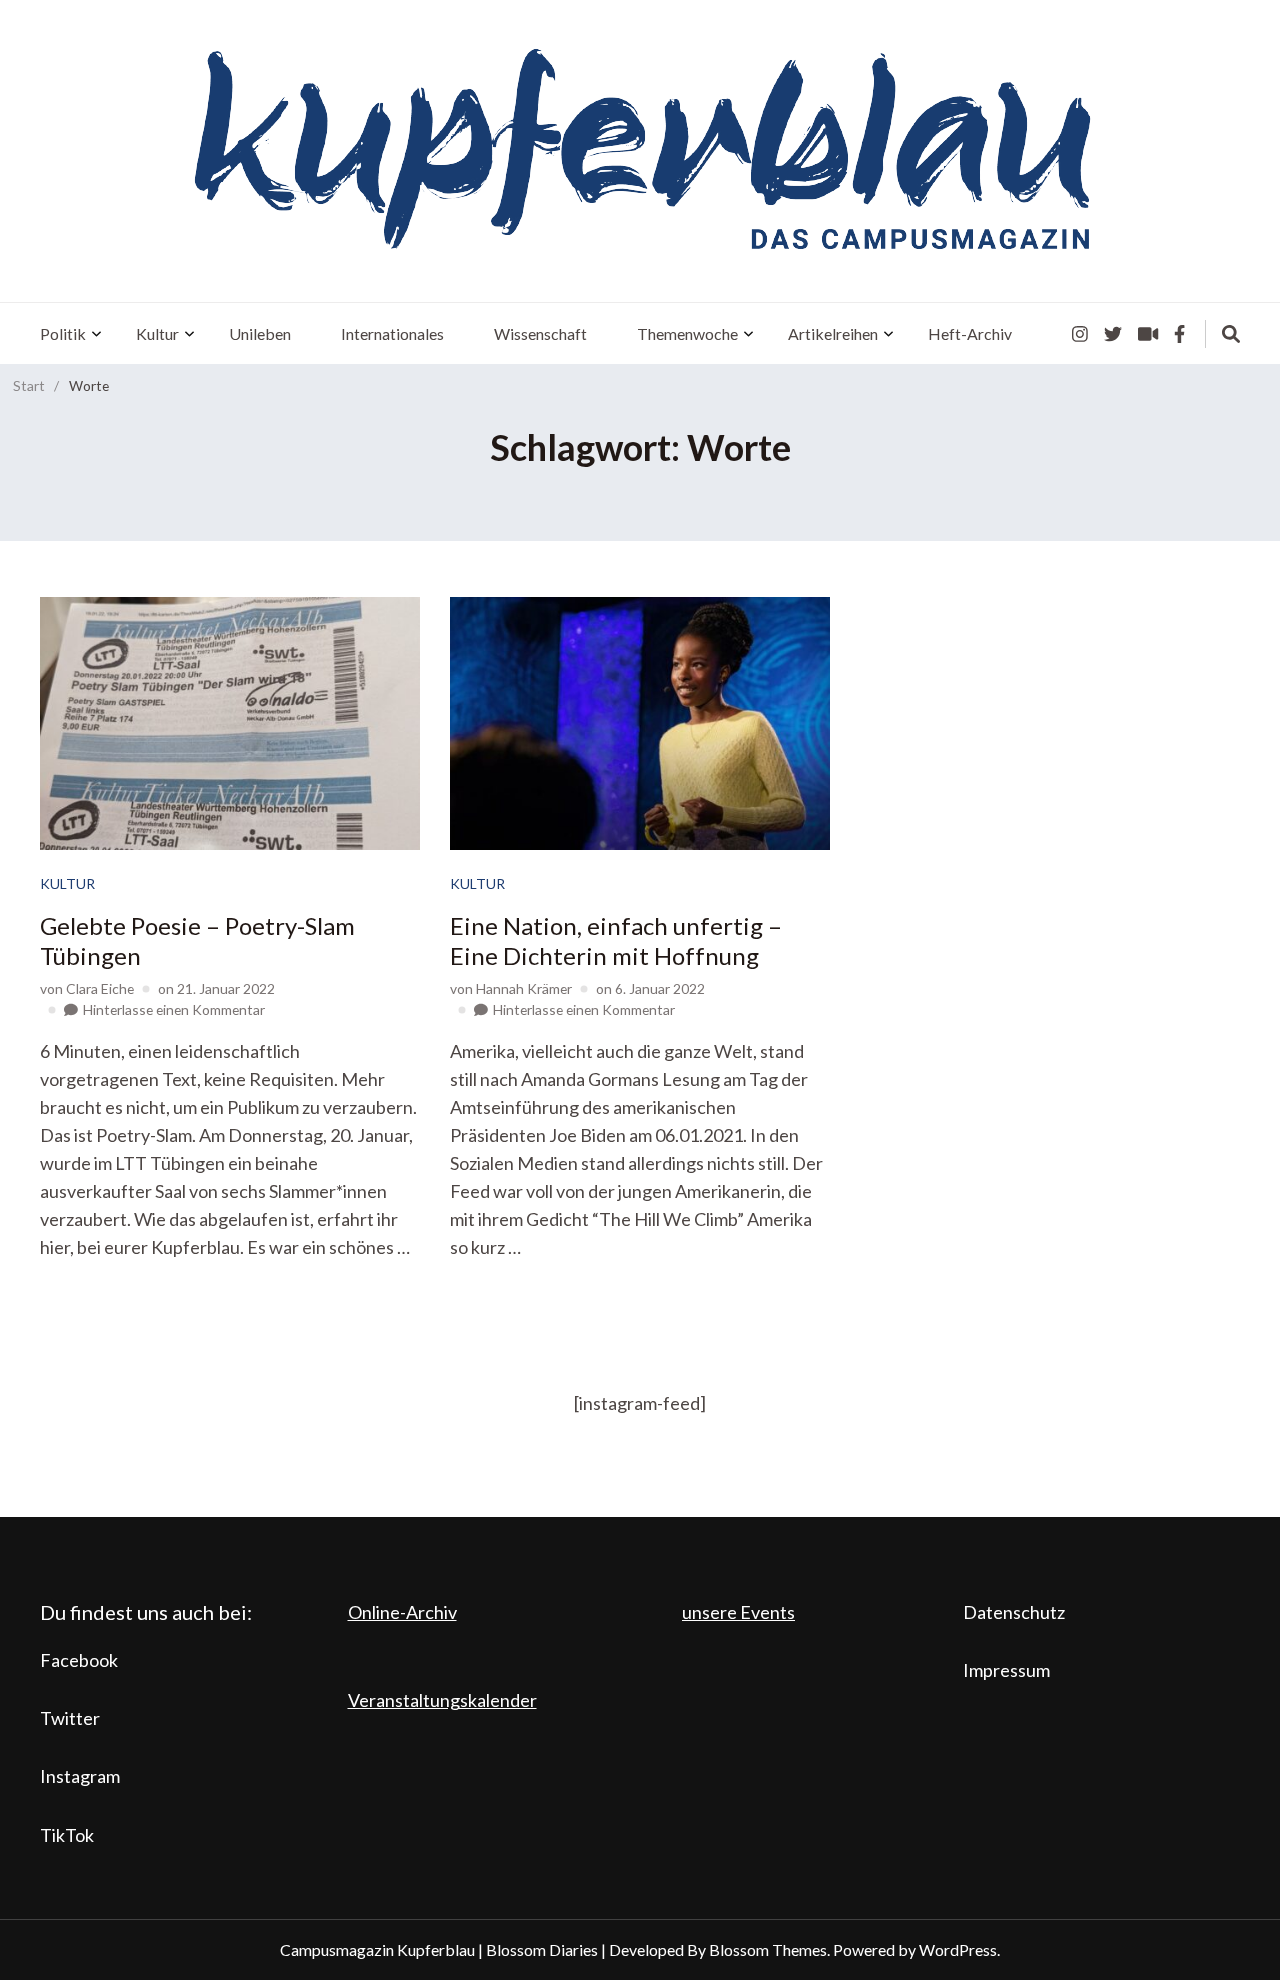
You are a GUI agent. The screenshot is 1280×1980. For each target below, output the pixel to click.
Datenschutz (1014, 1612)
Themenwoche (687, 333)
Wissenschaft (540, 333)
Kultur (157, 333)
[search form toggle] (1231, 334)
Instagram (80, 1776)
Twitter (70, 1718)
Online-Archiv (402, 1612)
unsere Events (738, 1612)
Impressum (1006, 1670)
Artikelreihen (833, 333)
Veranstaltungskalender (442, 1700)
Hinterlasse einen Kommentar (174, 1009)
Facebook (79, 1660)
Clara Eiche (100, 988)
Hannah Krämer (524, 988)
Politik (63, 333)
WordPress (958, 1949)
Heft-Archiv (970, 333)
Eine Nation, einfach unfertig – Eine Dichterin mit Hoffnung (616, 940)
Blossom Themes (768, 1949)
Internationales (392, 333)
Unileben (260, 333)
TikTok (67, 1835)
